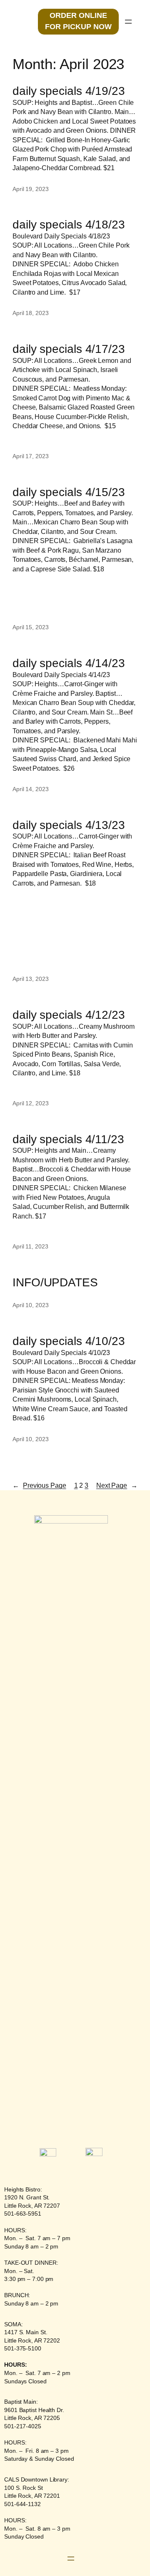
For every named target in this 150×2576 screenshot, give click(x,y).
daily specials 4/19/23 (69, 91)
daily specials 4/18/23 (69, 225)
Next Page (117, 1485)
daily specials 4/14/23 (69, 663)
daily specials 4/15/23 (69, 492)
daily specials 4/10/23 (69, 1341)
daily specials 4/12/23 (69, 1015)
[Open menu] (128, 22)
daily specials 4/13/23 (69, 825)
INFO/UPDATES (55, 1282)
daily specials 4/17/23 (69, 349)
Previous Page (39, 1485)
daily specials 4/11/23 (68, 1139)
